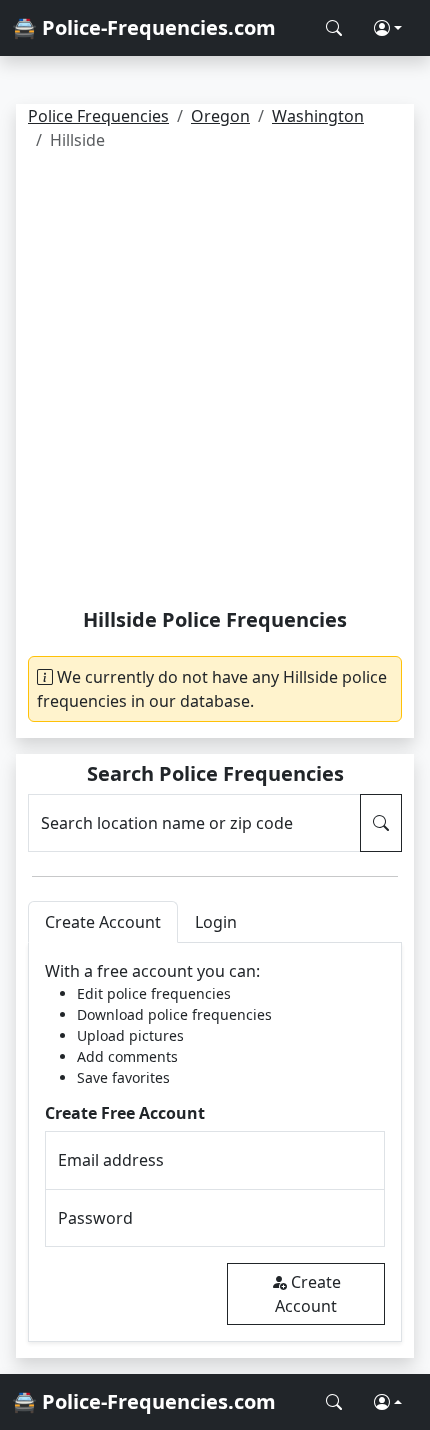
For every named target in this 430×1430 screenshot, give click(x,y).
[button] (388, 28)
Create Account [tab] (103, 922)
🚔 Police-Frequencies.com (144, 27)
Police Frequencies (98, 116)
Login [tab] (216, 922)
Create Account (308, 1294)
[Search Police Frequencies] (334, 28)
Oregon (220, 116)
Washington (318, 116)
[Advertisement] (215, 383)
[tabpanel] (215, 1142)
